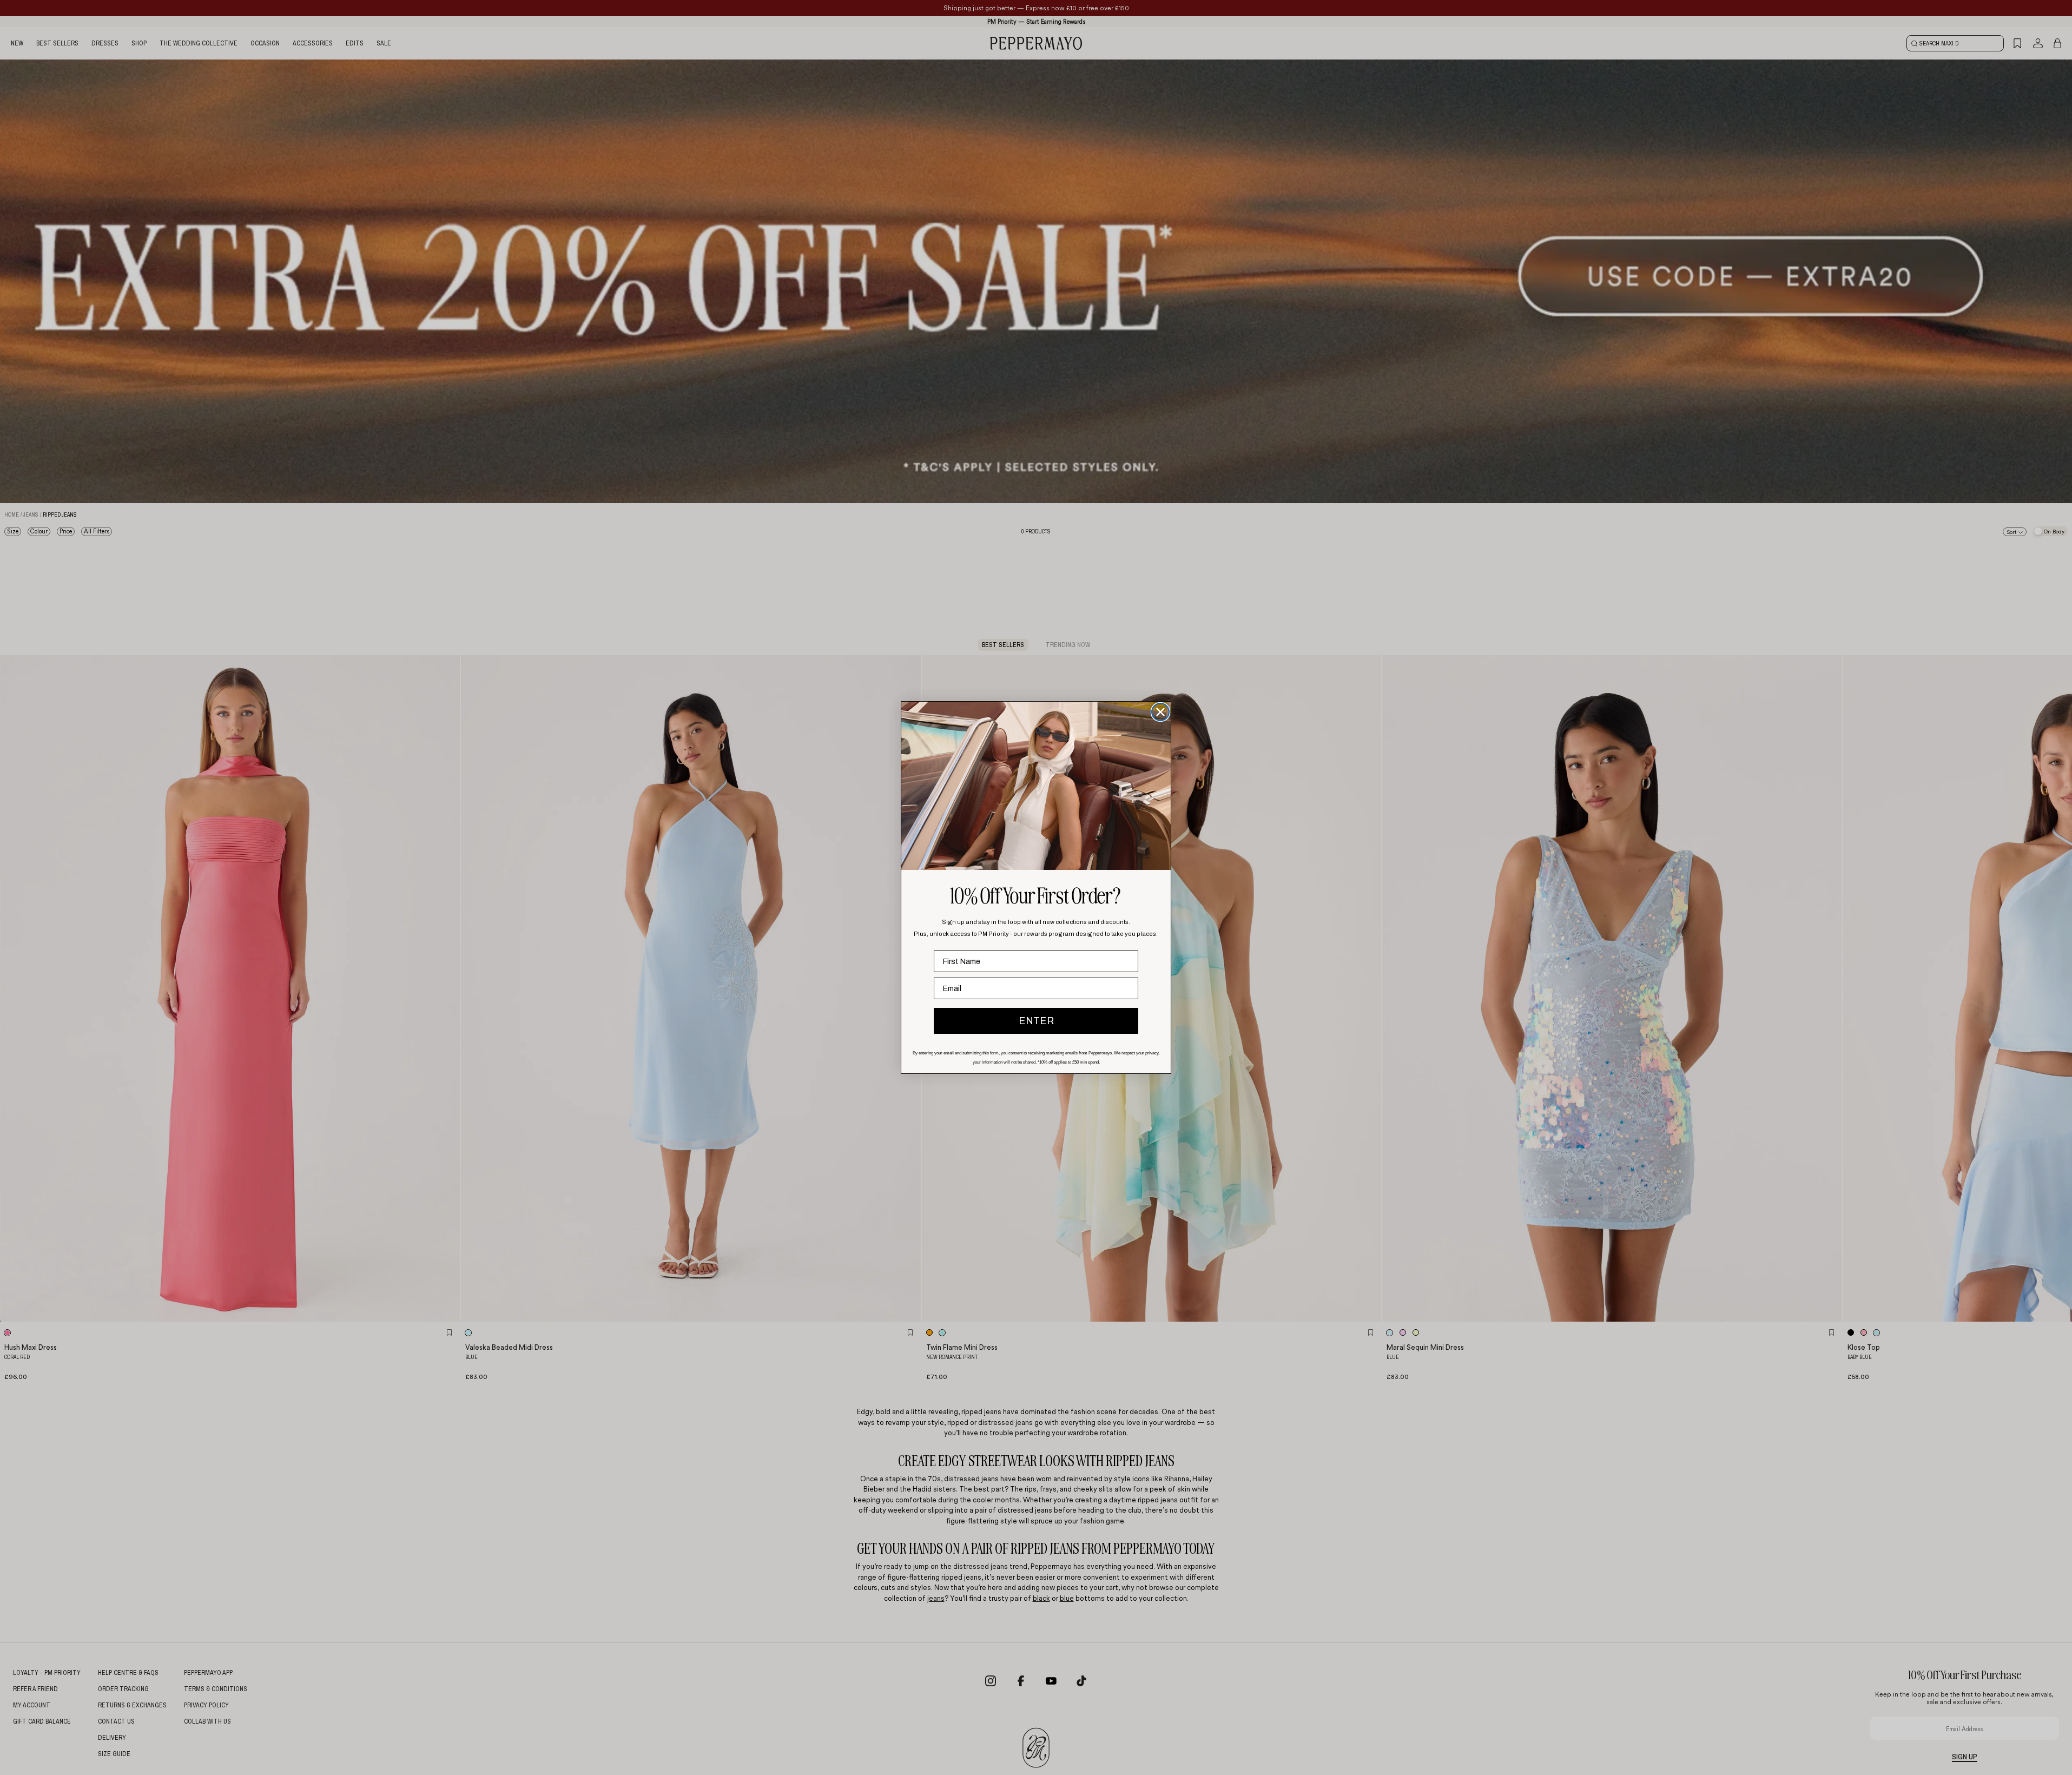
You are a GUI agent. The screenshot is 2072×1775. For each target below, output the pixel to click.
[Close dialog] (1160, 712)
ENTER (1036, 1021)
